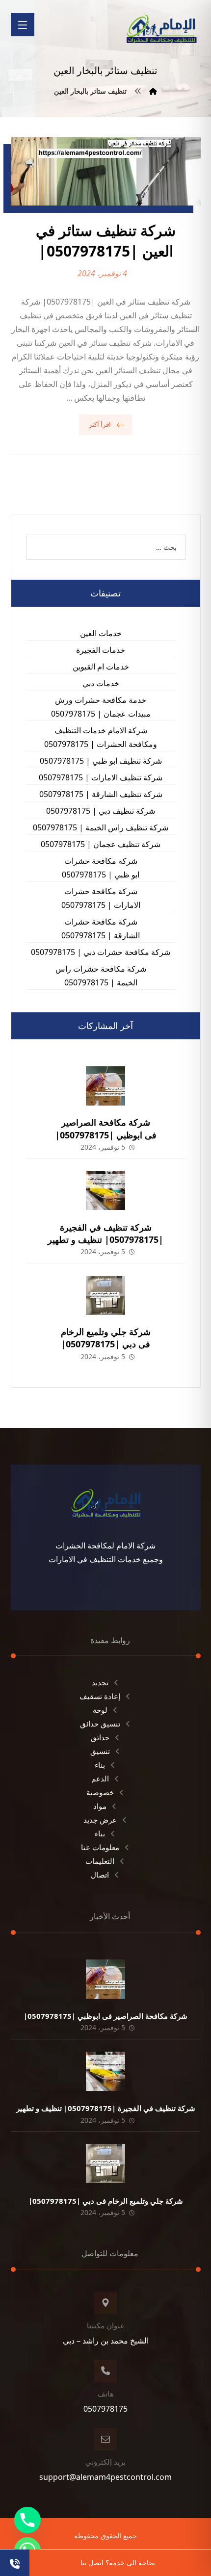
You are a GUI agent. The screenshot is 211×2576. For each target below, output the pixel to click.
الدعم (100, 1778)
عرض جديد (100, 1820)
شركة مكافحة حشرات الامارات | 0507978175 (101, 898)
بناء (100, 1765)
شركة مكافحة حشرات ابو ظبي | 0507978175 (101, 868)
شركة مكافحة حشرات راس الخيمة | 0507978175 (101, 976)
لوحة (100, 1710)
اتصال (100, 1875)
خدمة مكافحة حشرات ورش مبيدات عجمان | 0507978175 (101, 707)
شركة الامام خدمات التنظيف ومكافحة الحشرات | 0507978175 (101, 737)
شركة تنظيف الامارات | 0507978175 (101, 777)
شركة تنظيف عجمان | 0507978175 (101, 844)
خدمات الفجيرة (101, 650)
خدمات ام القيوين (101, 667)
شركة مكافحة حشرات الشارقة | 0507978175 (101, 928)
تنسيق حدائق (100, 1724)
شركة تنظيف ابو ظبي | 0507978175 (101, 761)
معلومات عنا (100, 1847)
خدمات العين (101, 633)
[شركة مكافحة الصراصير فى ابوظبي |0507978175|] (105, 1086)
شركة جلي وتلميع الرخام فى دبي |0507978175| (106, 1338)
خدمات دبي (101, 683)
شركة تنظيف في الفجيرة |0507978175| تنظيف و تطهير (105, 1233)
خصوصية (100, 1792)
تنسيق (100, 1751)
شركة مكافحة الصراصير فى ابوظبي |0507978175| (106, 1128)
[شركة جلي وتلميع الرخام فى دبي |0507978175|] (105, 1295)
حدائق (100, 1737)
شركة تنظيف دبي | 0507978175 (101, 811)
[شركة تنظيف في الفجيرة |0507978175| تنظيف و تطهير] (105, 1190)
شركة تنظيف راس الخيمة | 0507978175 (101, 827)
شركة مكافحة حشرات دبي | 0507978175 (101, 952)
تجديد (100, 1682)
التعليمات (100, 1861)
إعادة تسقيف (100, 1696)
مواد (100, 1806)
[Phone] (27, 2520)
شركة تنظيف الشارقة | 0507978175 (101, 794)
